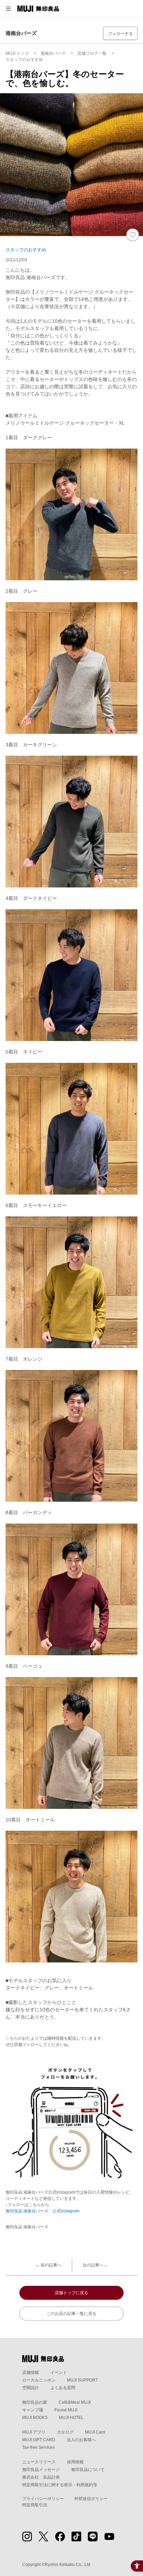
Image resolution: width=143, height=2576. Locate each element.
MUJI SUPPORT (82, 2380)
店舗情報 (31, 2373)
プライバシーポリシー (43, 2499)
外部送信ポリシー (91, 2499)
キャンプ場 (33, 2410)
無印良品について (88, 2470)
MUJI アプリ (34, 2432)
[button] (8, 9)
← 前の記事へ (48, 2265)
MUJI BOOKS (35, 2418)
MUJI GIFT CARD (39, 2440)
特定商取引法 (35, 2505)
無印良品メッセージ (41, 2470)
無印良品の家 (35, 2402)
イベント (59, 2373)
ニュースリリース (39, 2462)
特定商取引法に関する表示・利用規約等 (60, 2485)
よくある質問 (63, 2388)
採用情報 (75, 2462)
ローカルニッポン (39, 2380)
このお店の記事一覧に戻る (71, 2314)
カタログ (65, 2432)
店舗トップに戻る (71, 2293)
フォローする (120, 34)
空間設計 (31, 2388)
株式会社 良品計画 (41, 2477)
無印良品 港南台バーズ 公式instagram (43, 2211)
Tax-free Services (39, 2447)
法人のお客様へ (81, 2440)
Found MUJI (66, 2410)
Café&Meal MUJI (75, 2402)
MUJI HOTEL (71, 2418)
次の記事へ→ (95, 2265)
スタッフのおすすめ (26, 250)
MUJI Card (95, 2432)
